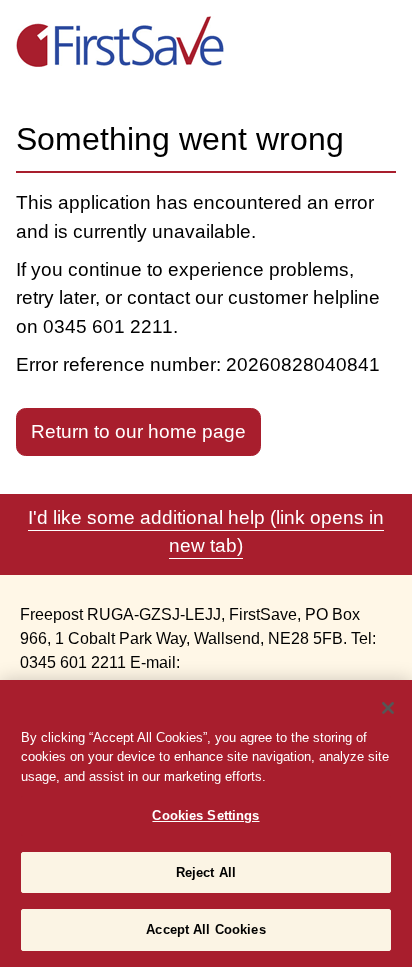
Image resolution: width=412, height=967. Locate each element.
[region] (206, 823)
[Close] (388, 708)
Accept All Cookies (205, 929)
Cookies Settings (205, 815)
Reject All (206, 872)
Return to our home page (138, 431)
